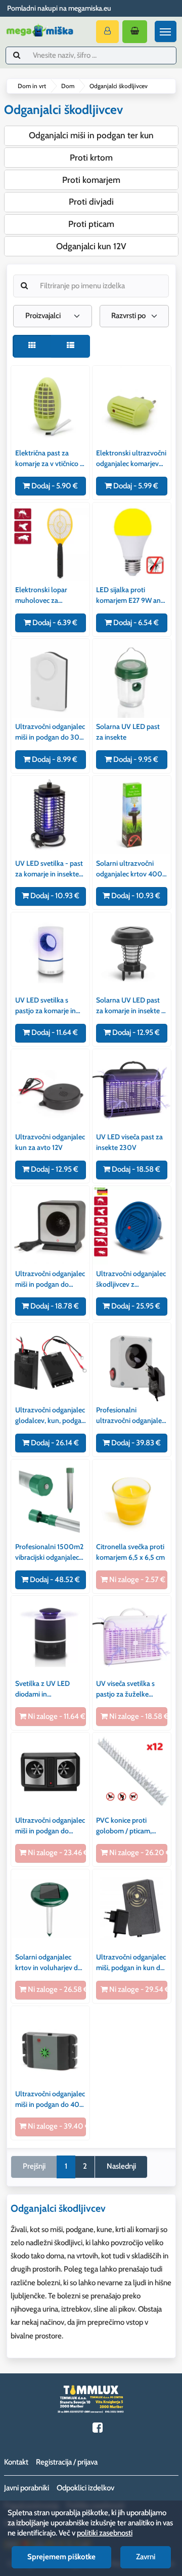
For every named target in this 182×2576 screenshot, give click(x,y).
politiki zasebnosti (105, 2533)
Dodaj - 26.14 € (54, 1443)
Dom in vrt (32, 86)
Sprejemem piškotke (61, 2557)
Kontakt (16, 2462)
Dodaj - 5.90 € (54, 486)
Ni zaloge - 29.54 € (137, 1989)
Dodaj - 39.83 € (135, 1443)
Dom (68, 86)
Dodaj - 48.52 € (54, 1580)
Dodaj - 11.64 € (54, 1032)
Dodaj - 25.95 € (135, 1306)
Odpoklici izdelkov (85, 2488)
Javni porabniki (27, 2488)
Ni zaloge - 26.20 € (137, 1853)
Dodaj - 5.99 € (135, 486)
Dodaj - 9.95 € (135, 759)
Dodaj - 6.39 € (54, 623)
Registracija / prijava (67, 2462)
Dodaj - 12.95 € (135, 1032)
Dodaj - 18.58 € (135, 1169)
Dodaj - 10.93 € (54, 896)
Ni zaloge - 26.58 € (56, 1989)
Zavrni (146, 2557)
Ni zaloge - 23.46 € (56, 1853)
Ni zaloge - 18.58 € (137, 1716)
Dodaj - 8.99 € (54, 759)
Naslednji (121, 2166)
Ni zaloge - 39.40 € (56, 2126)
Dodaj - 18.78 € (54, 1306)
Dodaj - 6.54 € (135, 623)
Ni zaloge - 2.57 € (136, 1580)
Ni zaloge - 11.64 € (56, 1716)
